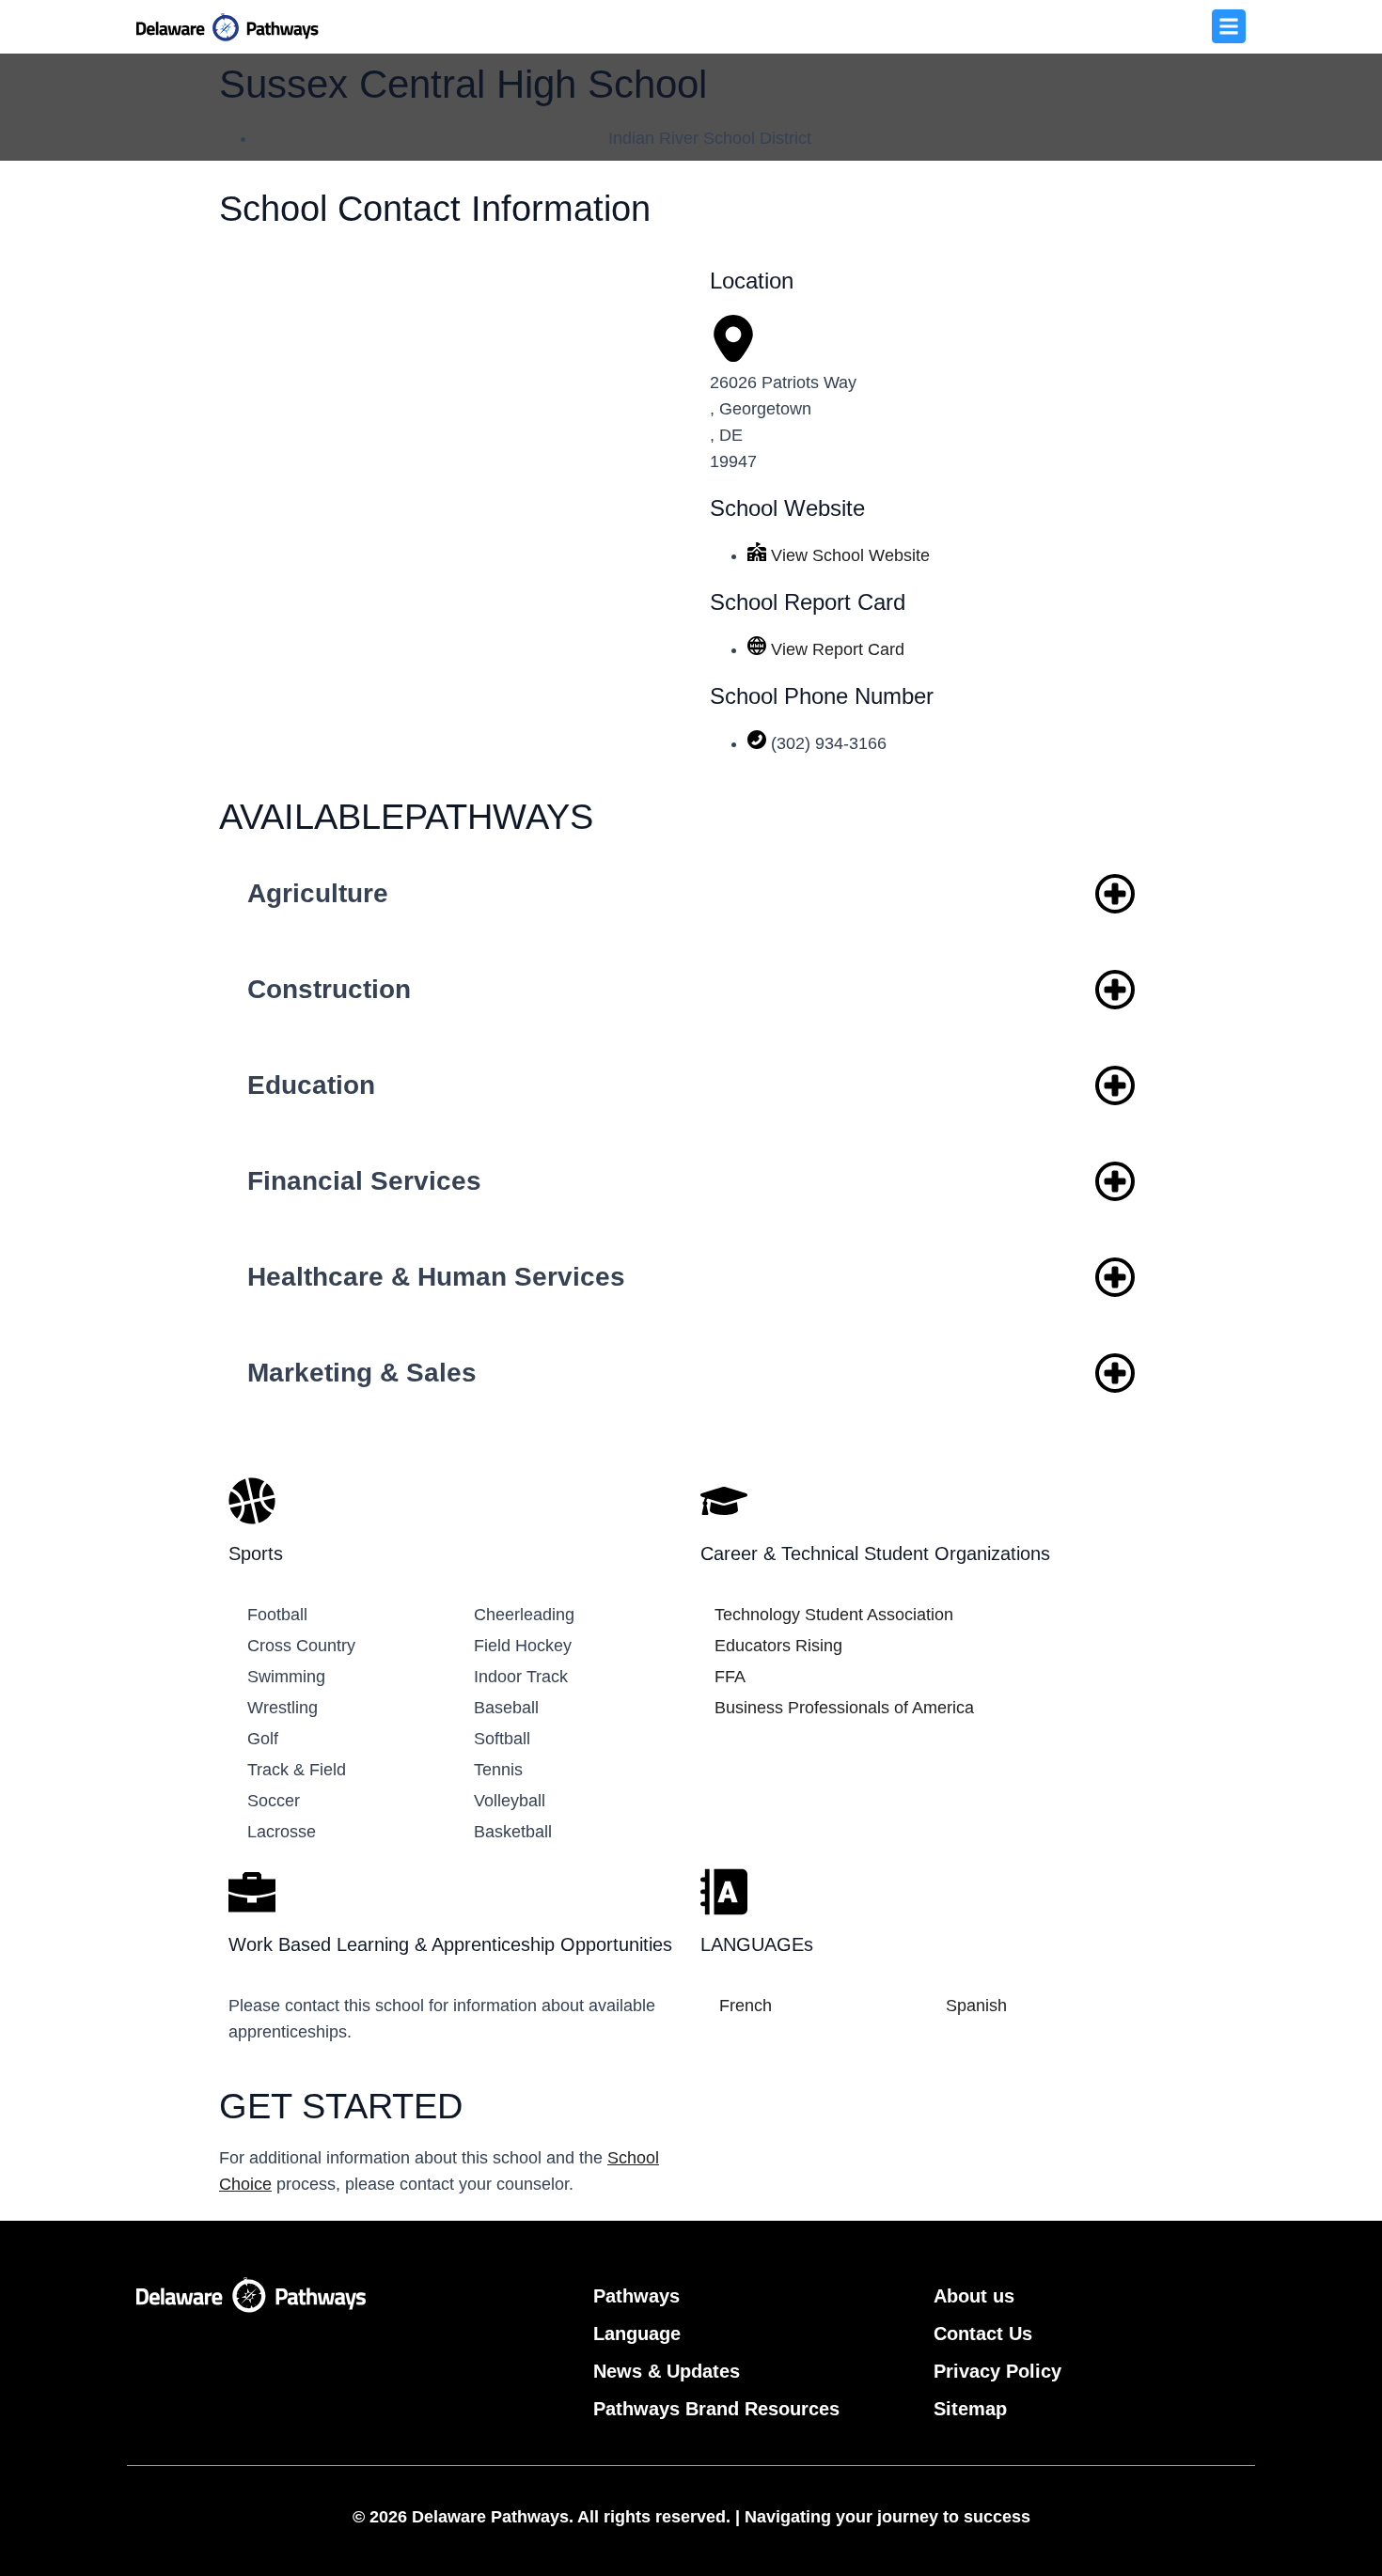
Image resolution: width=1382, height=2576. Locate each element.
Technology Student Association (834, 1615)
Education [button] (311, 1085)
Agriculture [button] (318, 893)
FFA (730, 1677)
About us (974, 2296)
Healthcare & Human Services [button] (436, 1277)
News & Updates (667, 2371)
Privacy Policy (997, 2371)
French (746, 2006)
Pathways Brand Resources (716, 2409)
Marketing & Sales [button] (362, 1373)
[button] (1229, 26)
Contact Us (983, 2334)
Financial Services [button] (364, 1181)
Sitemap (970, 2409)
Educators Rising (778, 1646)
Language (637, 2334)
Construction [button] (329, 989)
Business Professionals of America (844, 1708)
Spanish (976, 2006)
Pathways (636, 2296)
